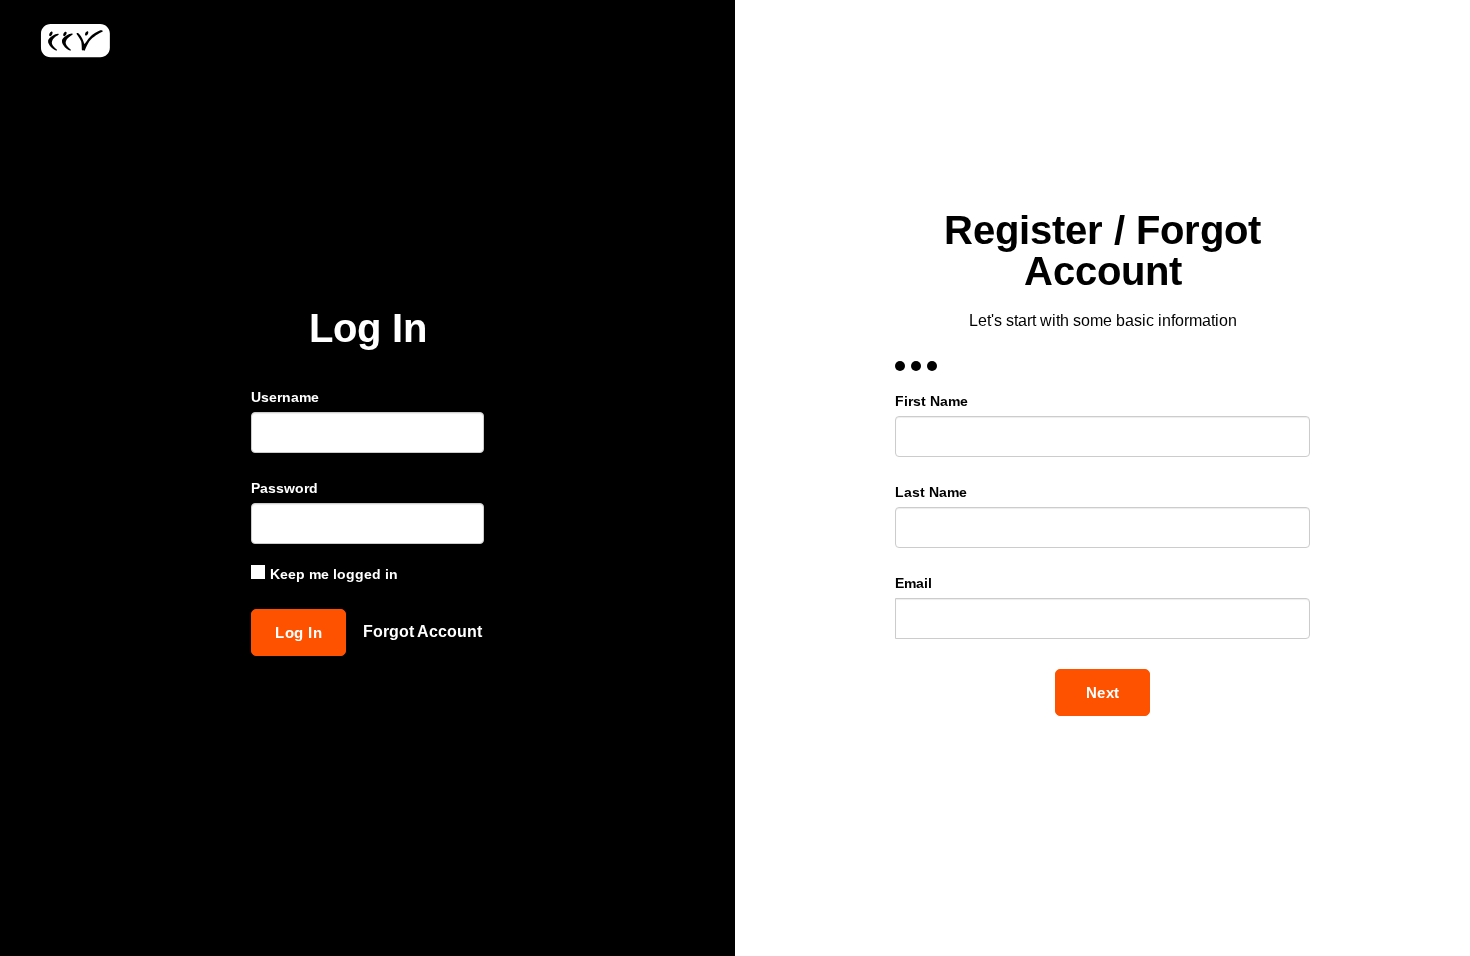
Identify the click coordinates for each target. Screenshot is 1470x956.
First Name (931, 401)
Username (285, 397)
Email (913, 583)
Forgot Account (422, 631)
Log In (298, 632)
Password (284, 488)
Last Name (931, 492)
